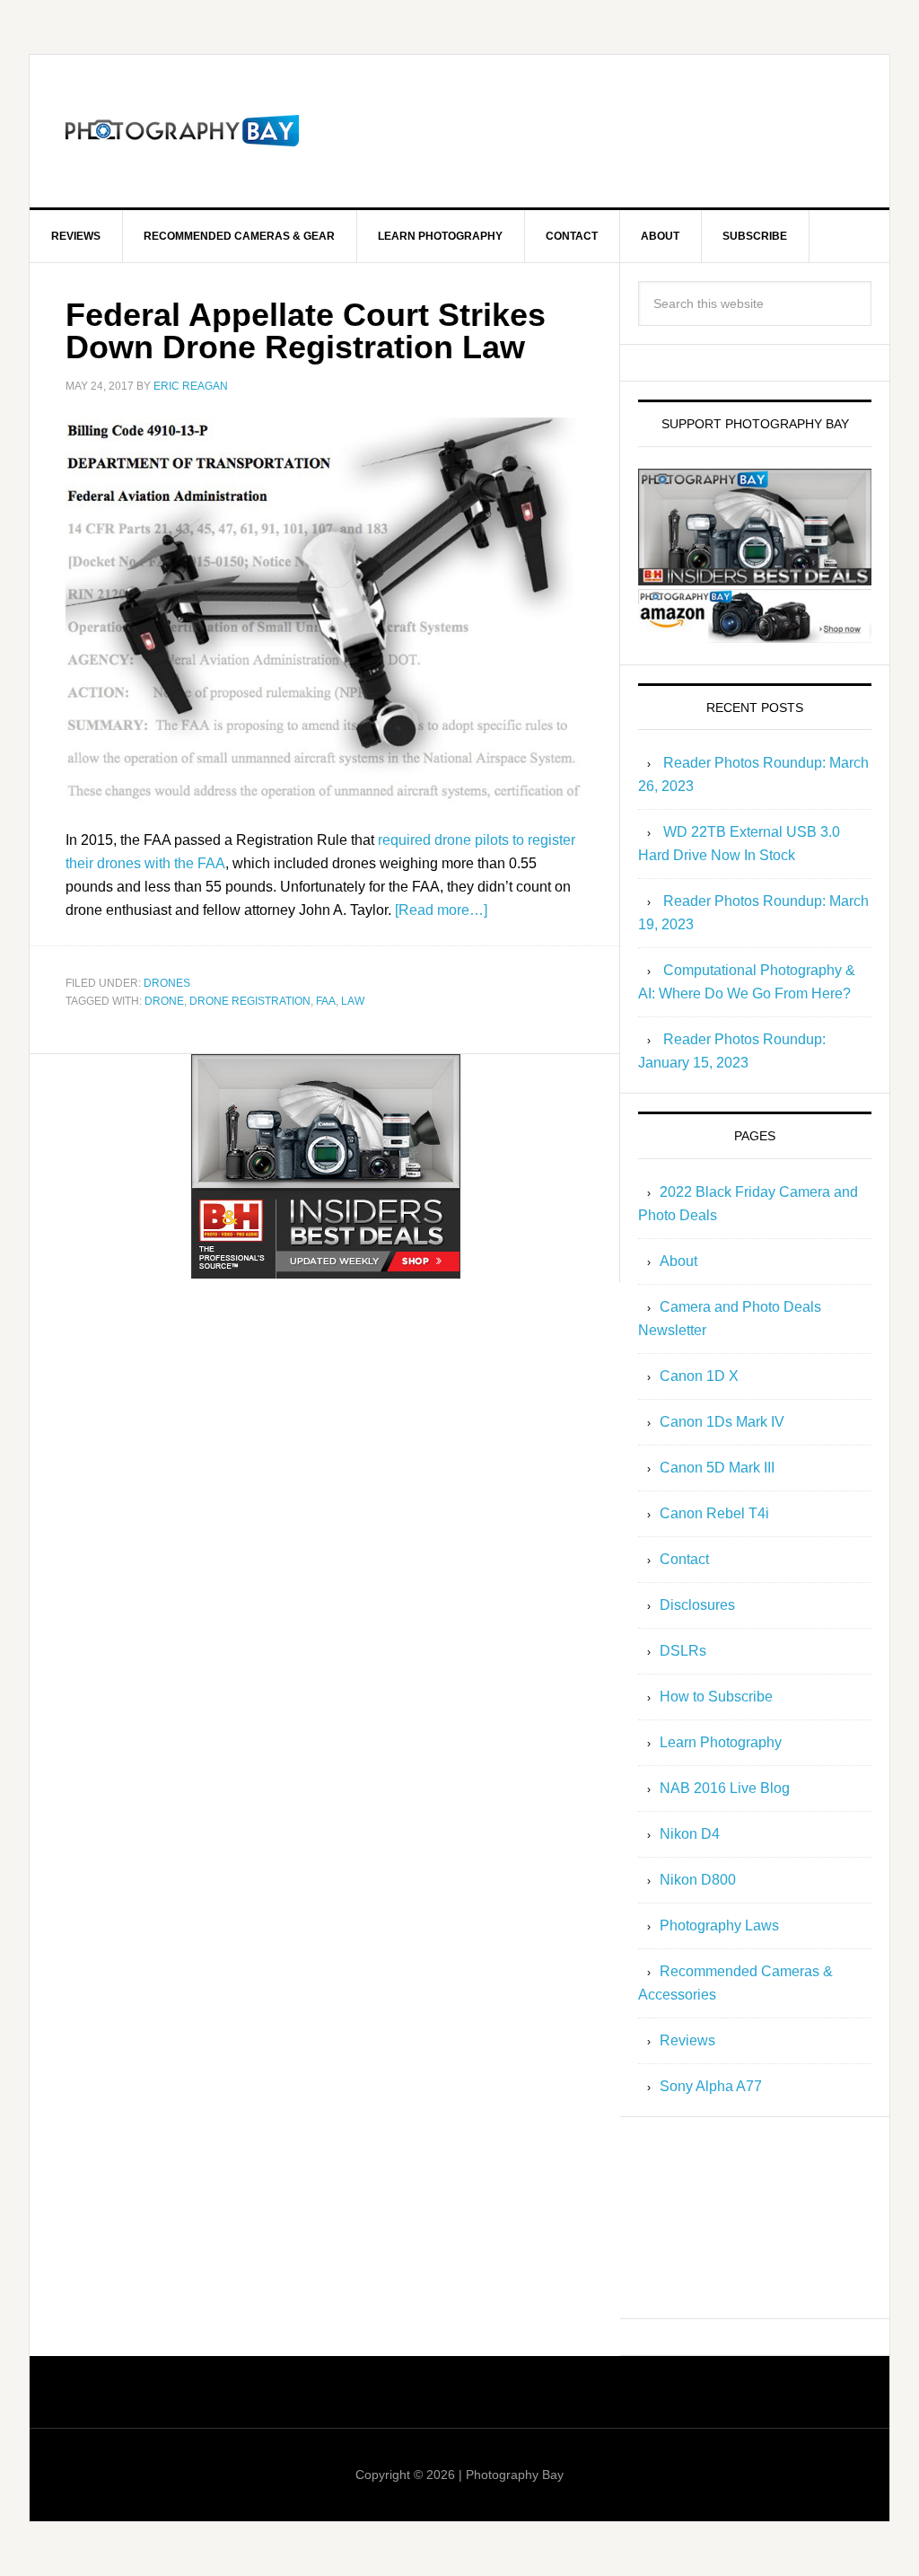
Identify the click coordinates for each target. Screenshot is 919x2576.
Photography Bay (182, 131)
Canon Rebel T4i (714, 1513)
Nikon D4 (690, 1834)
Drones (167, 983)
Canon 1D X (699, 1376)
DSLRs (683, 1651)
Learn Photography (721, 1742)
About (678, 1261)
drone (164, 1001)
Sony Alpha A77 (711, 2086)
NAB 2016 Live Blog (725, 1788)
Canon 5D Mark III (717, 1468)
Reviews (687, 2040)
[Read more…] (441, 910)
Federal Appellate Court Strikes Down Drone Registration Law (306, 331)
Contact (684, 1559)
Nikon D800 (698, 1880)
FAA (326, 1001)
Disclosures (697, 1605)
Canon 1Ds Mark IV (722, 1422)
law (353, 1001)
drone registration (250, 1001)
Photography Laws (719, 1925)
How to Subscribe (716, 1697)
